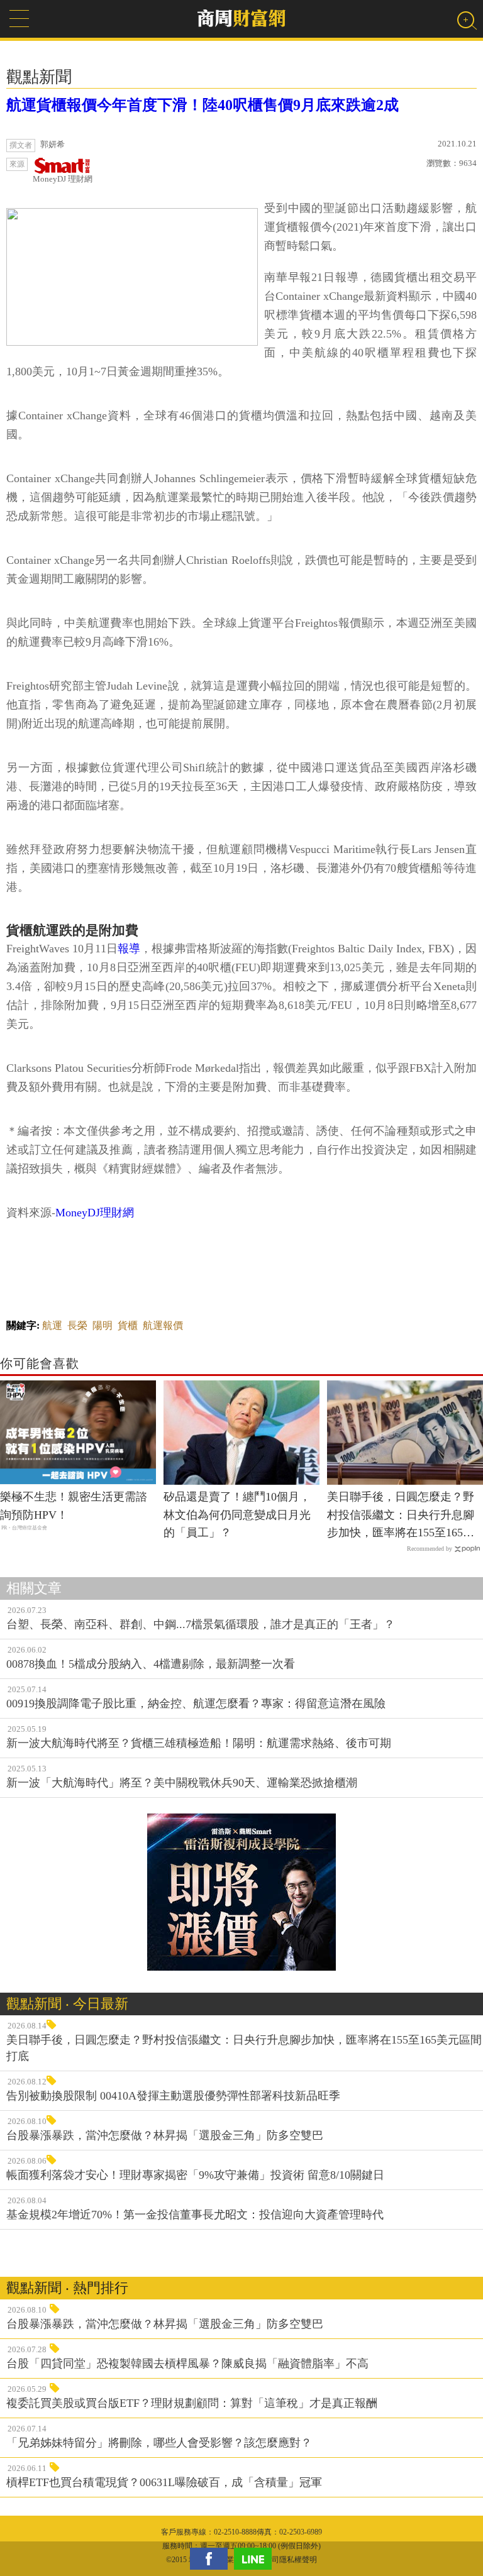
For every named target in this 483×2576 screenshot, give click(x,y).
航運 (52, 1325)
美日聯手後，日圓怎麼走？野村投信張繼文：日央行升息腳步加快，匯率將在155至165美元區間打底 (401, 1516)
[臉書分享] (212, 2559)
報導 (129, 949)
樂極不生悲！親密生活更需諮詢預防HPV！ (74, 1506)
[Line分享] (256, 2559)
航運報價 (163, 1325)
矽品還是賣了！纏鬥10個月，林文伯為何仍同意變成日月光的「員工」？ (237, 1515)
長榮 (77, 1325)
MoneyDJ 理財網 (63, 179)
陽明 (103, 1325)
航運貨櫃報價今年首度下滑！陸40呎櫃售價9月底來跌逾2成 (203, 105)
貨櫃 (128, 1325)
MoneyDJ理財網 (95, 1213)
